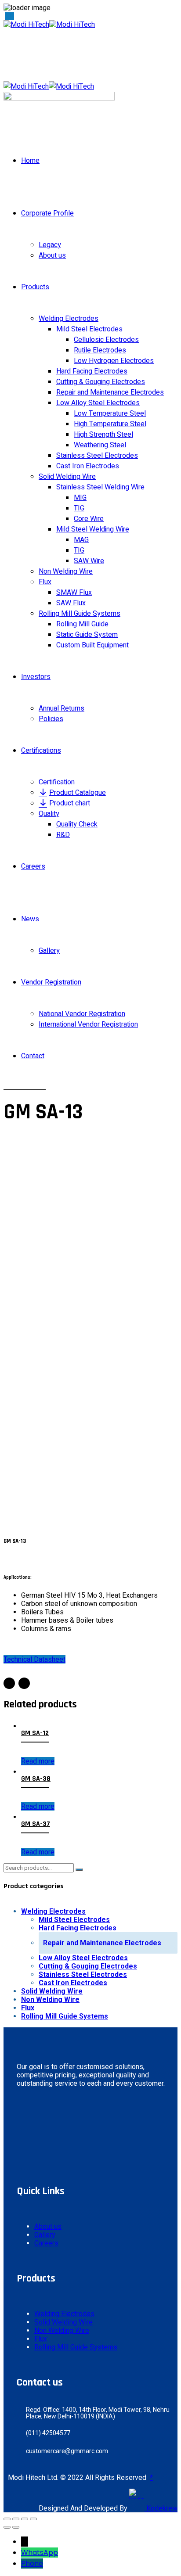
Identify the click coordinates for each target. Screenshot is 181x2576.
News (30, 919)
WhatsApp (40, 2553)
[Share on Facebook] (9, 1683)
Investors (36, 677)
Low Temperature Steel (110, 413)
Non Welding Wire (66, 571)
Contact (33, 1056)
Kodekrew (161, 2508)
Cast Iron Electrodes (88, 466)
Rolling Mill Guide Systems (80, 614)
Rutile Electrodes (100, 350)
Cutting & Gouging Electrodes (101, 382)
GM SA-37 (36, 1824)
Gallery (49, 951)
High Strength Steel (103, 435)
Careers (33, 866)
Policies (51, 719)
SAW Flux (71, 603)
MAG (81, 540)
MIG (80, 498)
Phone (32, 2563)
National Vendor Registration (82, 1014)
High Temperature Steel (110, 424)
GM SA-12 (35, 1733)
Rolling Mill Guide (82, 624)
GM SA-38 (36, 1779)
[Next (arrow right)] (16, 2527)
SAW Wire (89, 561)
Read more (38, 1761)
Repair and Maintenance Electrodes (110, 392)
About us (52, 255)
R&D (63, 835)
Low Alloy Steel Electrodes (98, 403)
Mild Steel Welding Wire (93, 529)
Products (35, 287)
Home (30, 161)
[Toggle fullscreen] (25, 2519)
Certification (57, 782)
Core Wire (89, 519)
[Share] (16, 2519)
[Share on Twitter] (24, 1683)
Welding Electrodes (69, 319)
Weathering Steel (100, 445)
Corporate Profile (47, 213)
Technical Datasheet (34, 1659)
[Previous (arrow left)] (7, 2527)
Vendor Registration (51, 982)
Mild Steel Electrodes (89, 329)
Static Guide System (87, 635)
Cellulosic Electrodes (106, 340)
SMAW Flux (74, 593)
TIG (79, 508)
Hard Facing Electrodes (92, 371)
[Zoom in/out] (33, 2519)
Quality (49, 814)
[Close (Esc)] (7, 2519)
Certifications (41, 751)
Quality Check (77, 824)
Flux (45, 582)
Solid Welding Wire (67, 477)
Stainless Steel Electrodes (97, 456)
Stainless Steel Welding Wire (100, 487)
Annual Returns (62, 708)
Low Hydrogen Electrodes (114, 361)
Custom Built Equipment (92, 645)
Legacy (50, 245)
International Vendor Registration (88, 1024)
